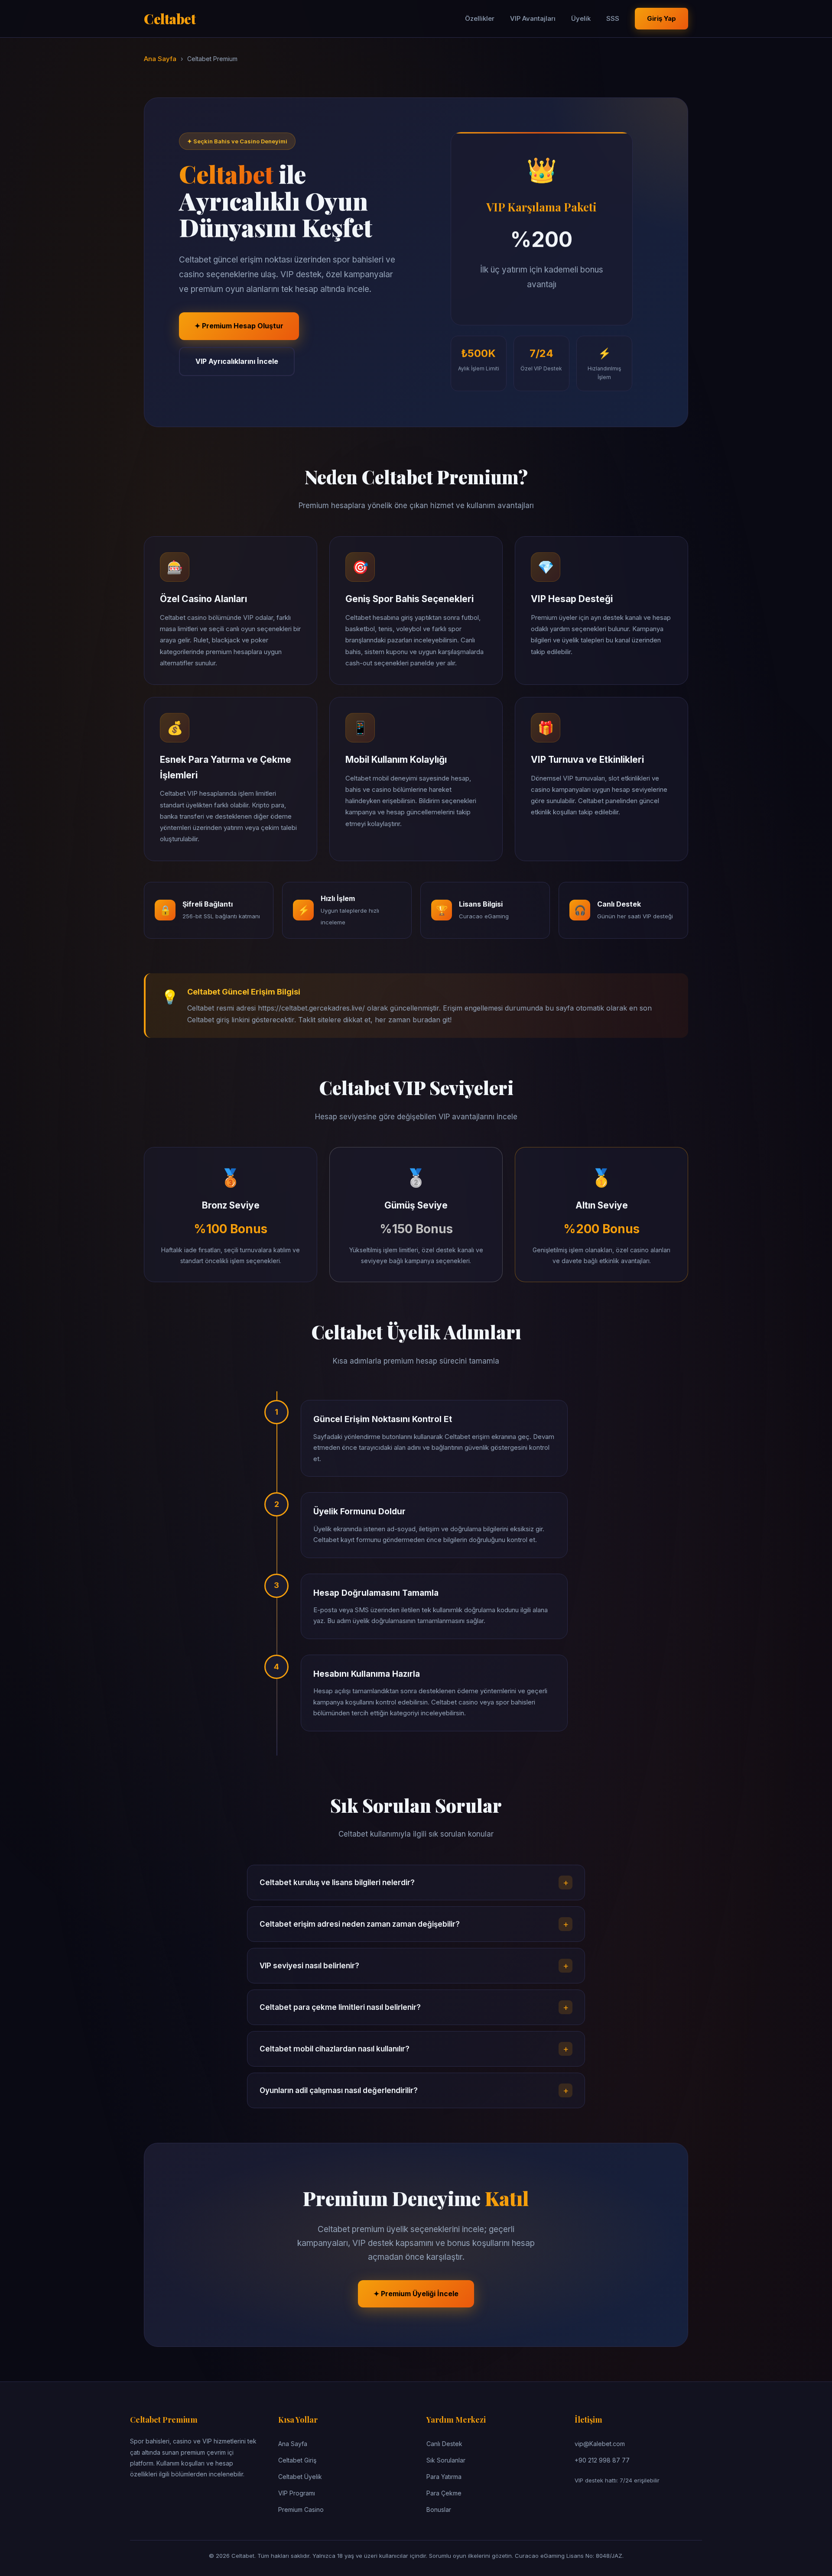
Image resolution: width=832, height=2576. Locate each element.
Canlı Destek (444, 2444)
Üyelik (581, 18)
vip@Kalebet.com (600, 2444)
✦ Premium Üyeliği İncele (416, 2294)
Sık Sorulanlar (446, 2460)
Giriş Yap (661, 18)
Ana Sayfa (160, 59)
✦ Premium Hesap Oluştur (239, 326)
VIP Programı (297, 2493)
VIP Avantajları (533, 18)
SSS (613, 18)
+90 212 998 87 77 (602, 2460)
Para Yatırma (444, 2477)
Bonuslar (439, 2510)
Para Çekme (444, 2493)
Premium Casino (301, 2510)
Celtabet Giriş (297, 2460)
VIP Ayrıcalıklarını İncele (237, 361)
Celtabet (170, 18)
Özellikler (480, 18)
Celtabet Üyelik (300, 2477)
